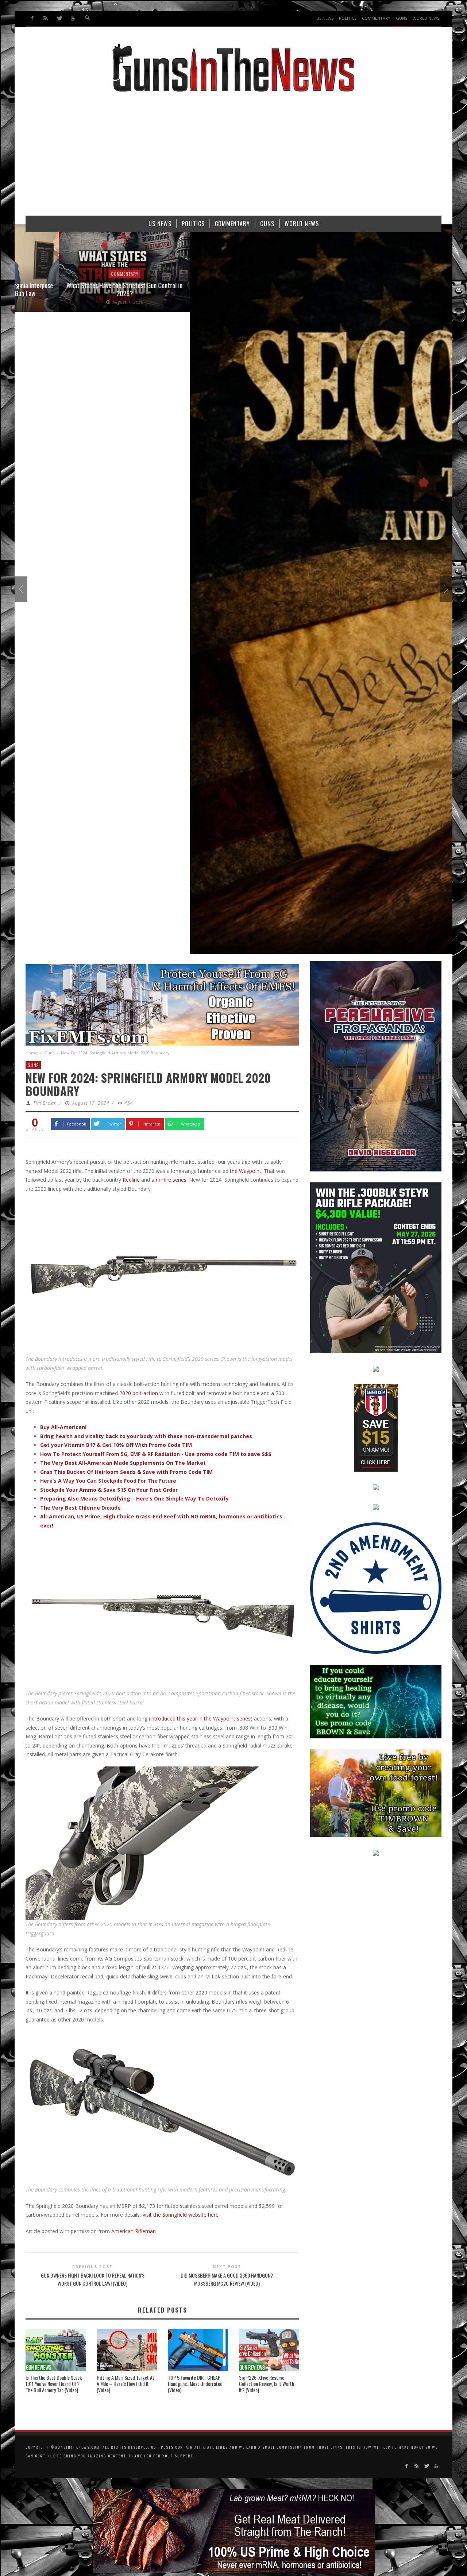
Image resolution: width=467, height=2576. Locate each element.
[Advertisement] (233, 157)
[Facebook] (32, 18)
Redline (131, 1180)
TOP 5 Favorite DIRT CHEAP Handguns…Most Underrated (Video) (195, 2384)
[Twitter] (59, 18)
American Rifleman (134, 2231)
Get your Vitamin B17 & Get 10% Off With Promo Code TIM (116, 1445)
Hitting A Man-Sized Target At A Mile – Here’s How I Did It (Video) (126, 2384)
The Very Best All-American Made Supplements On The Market (123, 1463)
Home (32, 1053)
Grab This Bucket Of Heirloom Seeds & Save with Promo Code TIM (126, 1472)
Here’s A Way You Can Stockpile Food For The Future (108, 1481)
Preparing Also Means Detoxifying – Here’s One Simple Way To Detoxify (134, 1499)
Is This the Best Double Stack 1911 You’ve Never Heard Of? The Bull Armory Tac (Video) (54, 2384)
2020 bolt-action (139, 1393)
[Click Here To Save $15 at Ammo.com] (376, 1427)
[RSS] (46, 18)
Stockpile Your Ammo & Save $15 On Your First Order (109, 1490)
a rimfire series (169, 1180)
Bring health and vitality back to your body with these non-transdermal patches (146, 1436)
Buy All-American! (63, 1427)
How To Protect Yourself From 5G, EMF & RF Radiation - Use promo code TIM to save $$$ (156, 1454)
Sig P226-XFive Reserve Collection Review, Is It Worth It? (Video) (267, 2384)
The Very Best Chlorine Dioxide (80, 1508)
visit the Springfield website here (181, 2215)
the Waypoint (246, 1171)
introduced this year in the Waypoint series (200, 1718)
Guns (49, 1053)
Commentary (80, 274)
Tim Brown (45, 1103)
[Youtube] (72, 18)
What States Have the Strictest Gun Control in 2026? (80, 289)
